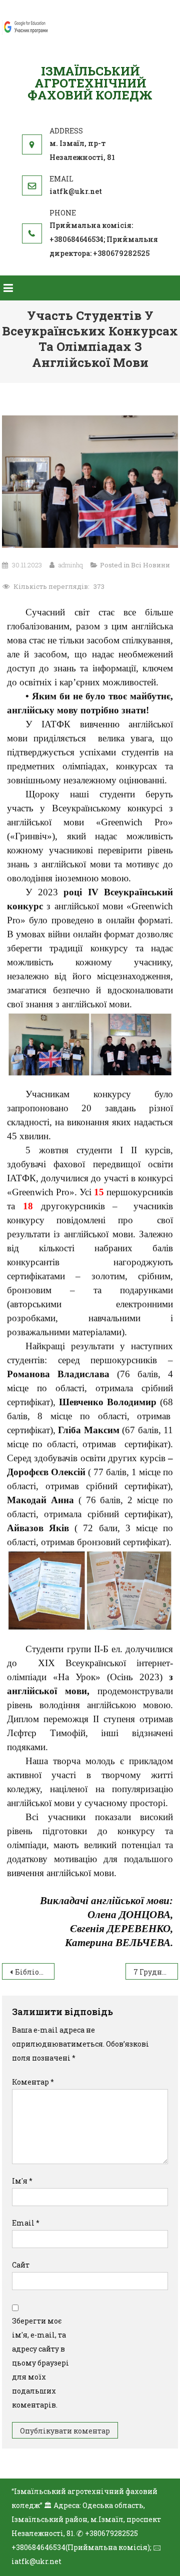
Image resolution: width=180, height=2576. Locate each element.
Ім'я (22, 2181)
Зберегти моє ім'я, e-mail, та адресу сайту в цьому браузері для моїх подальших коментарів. (40, 2363)
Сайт (21, 2265)
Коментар (33, 2082)
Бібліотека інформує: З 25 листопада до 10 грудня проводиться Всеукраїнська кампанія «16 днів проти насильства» (35, 1972)
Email (26, 2223)
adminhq (71, 565)
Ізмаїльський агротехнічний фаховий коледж (90, 83)
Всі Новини (150, 565)
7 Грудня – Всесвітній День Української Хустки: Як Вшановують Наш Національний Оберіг (156, 1972)
